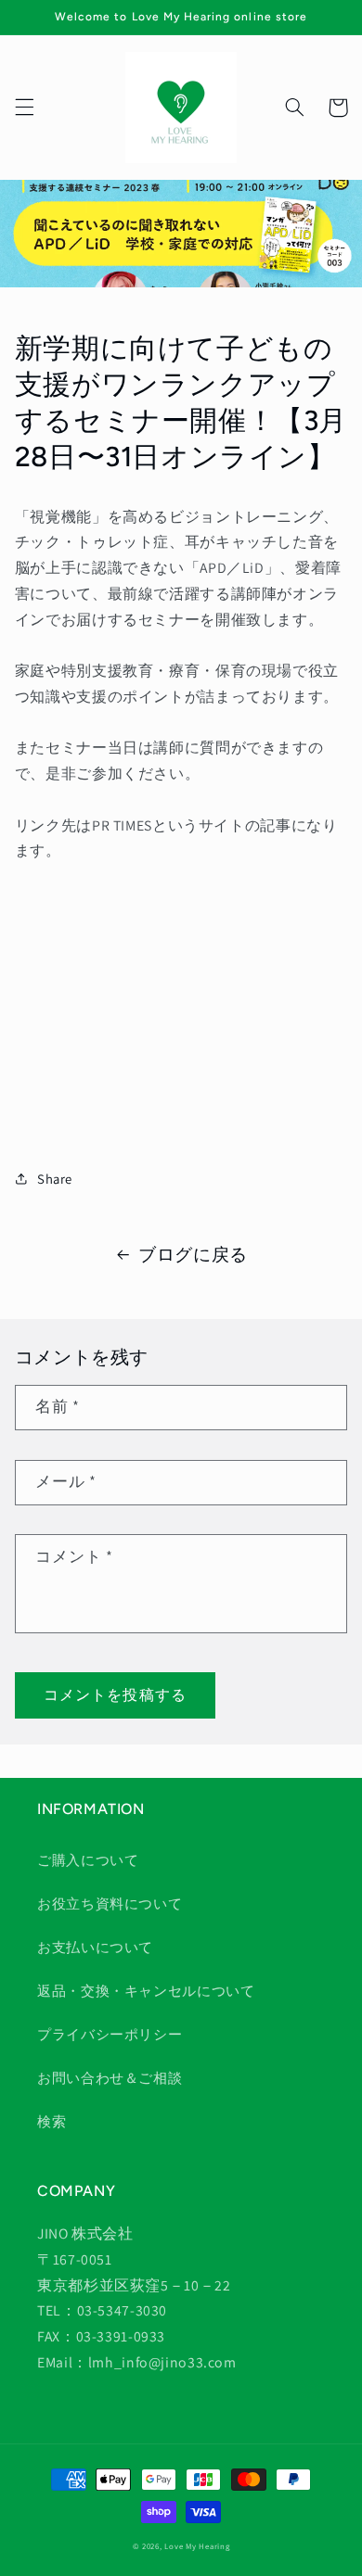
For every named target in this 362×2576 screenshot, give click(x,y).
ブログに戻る (193, 1254)
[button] (24, 108)
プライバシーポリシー (110, 2034)
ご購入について (88, 1860)
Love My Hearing (197, 2546)
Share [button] (55, 1179)
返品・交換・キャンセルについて (146, 1991)
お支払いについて (95, 1947)
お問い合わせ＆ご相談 (110, 2078)
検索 (52, 2121)
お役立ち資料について (110, 1903)
